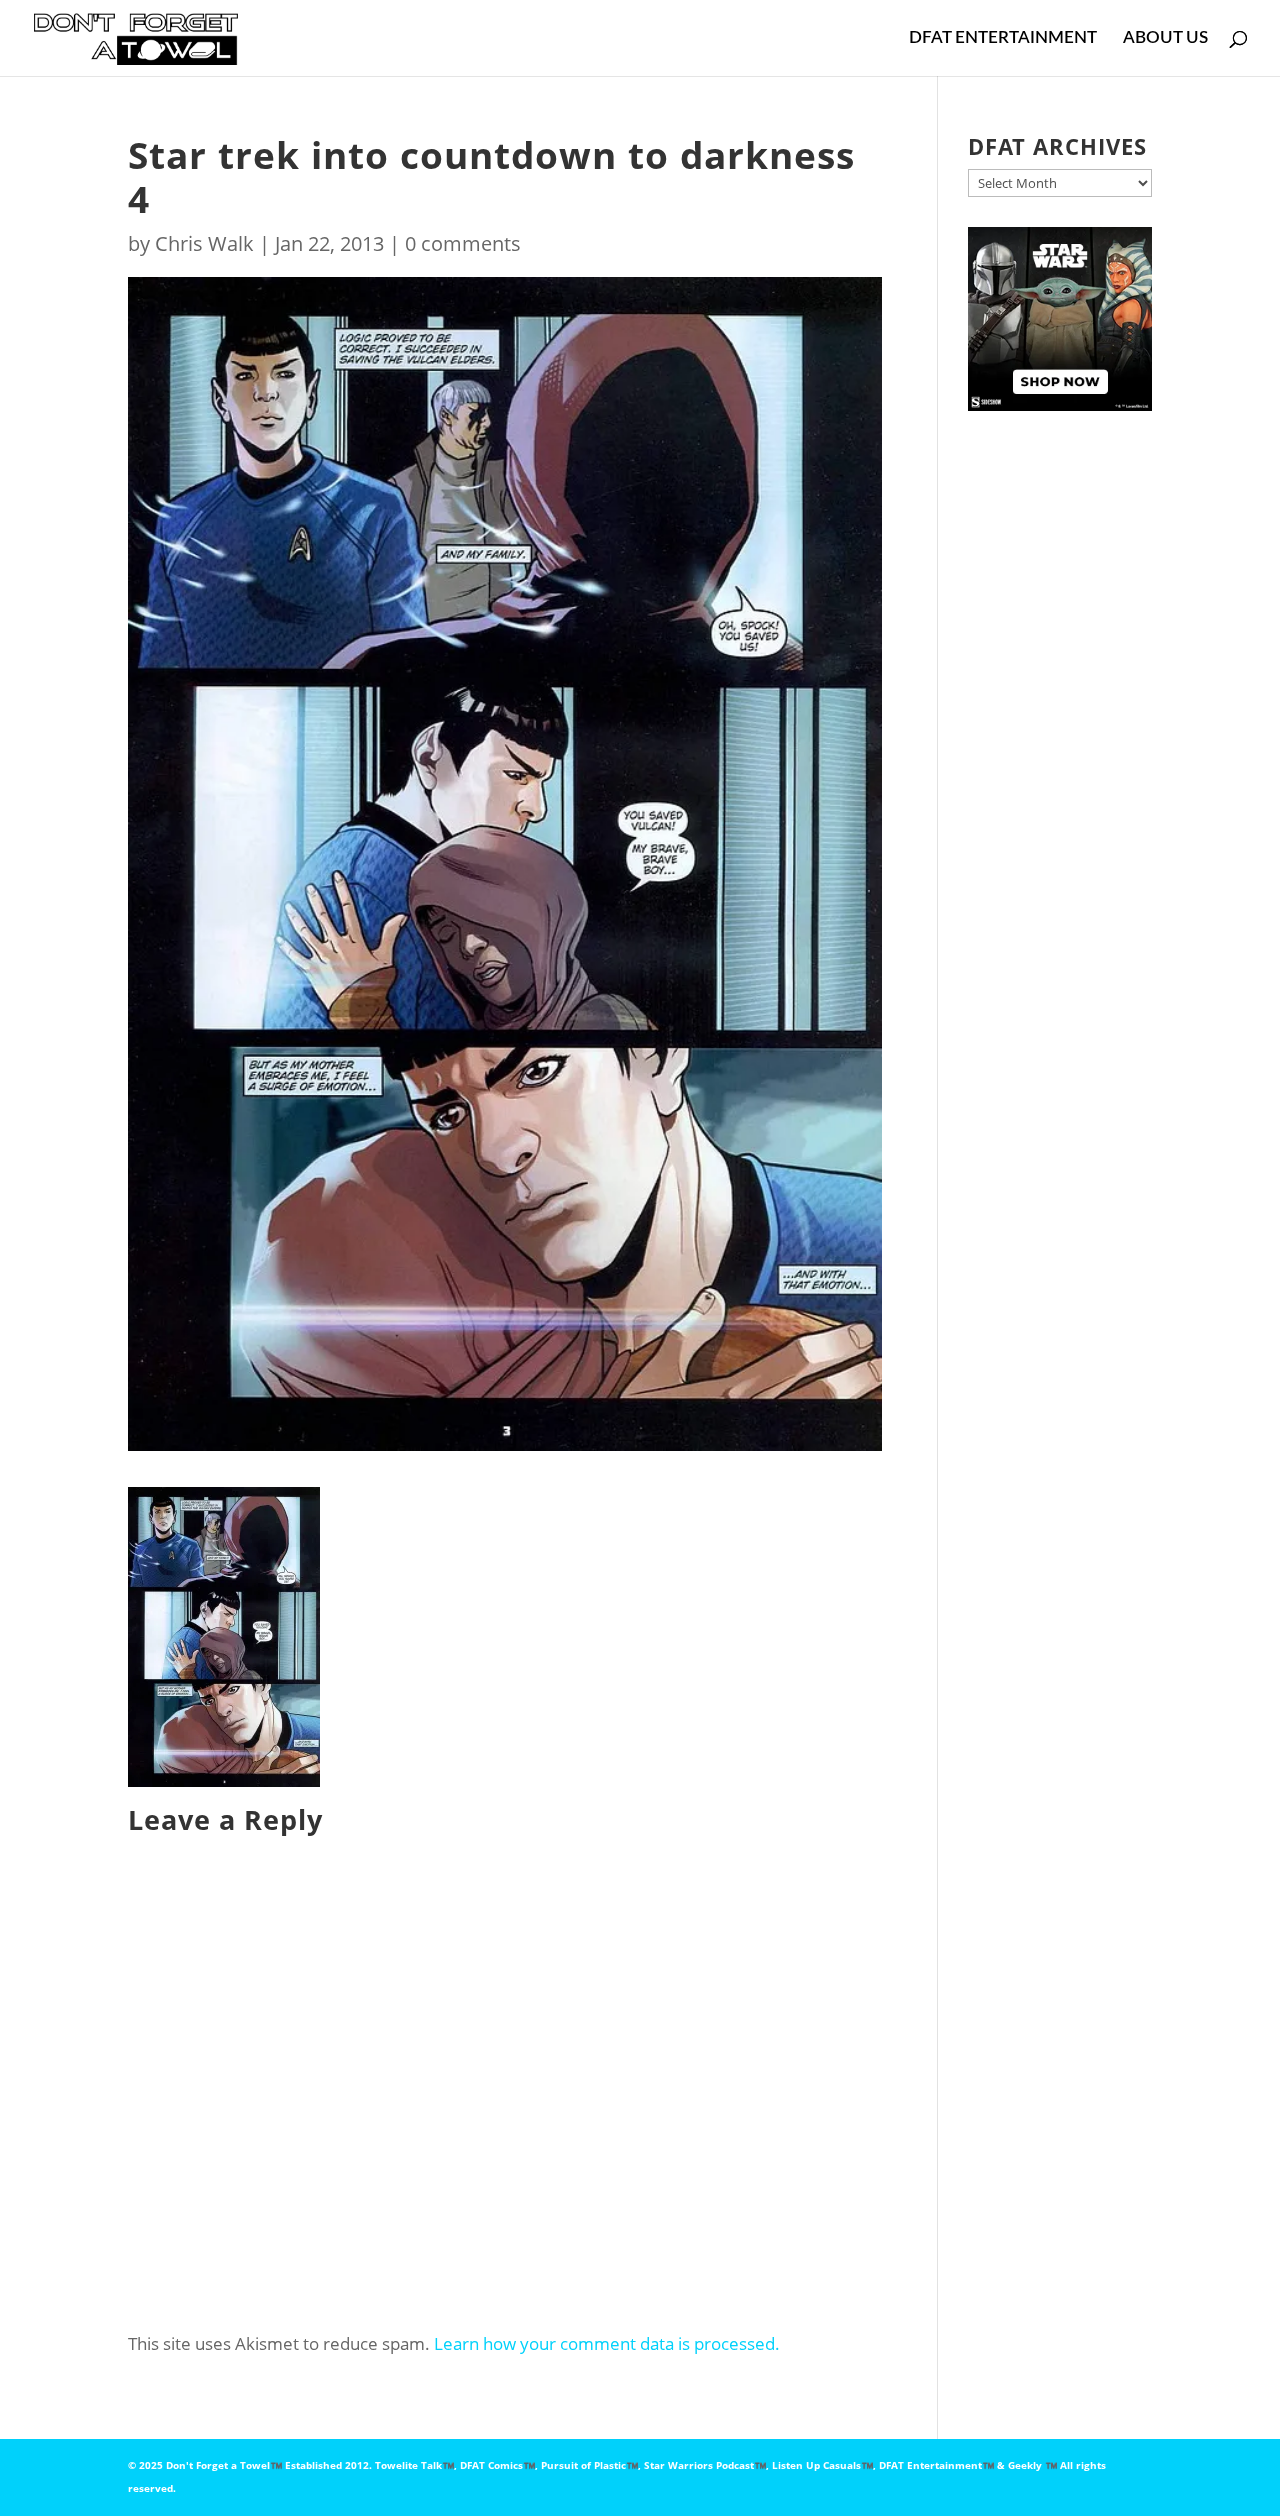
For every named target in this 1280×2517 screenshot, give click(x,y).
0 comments (463, 243)
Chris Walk (204, 243)
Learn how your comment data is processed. (607, 2343)
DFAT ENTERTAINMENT (1003, 38)
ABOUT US (1165, 38)
